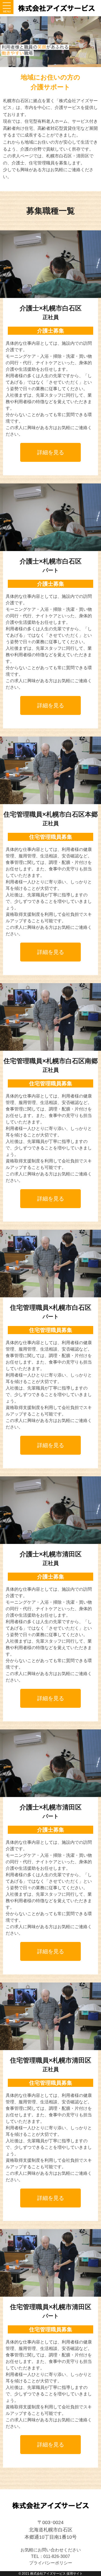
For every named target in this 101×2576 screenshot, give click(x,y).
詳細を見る (51, 452)
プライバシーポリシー (51, 2563)
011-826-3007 (57, 2556)
